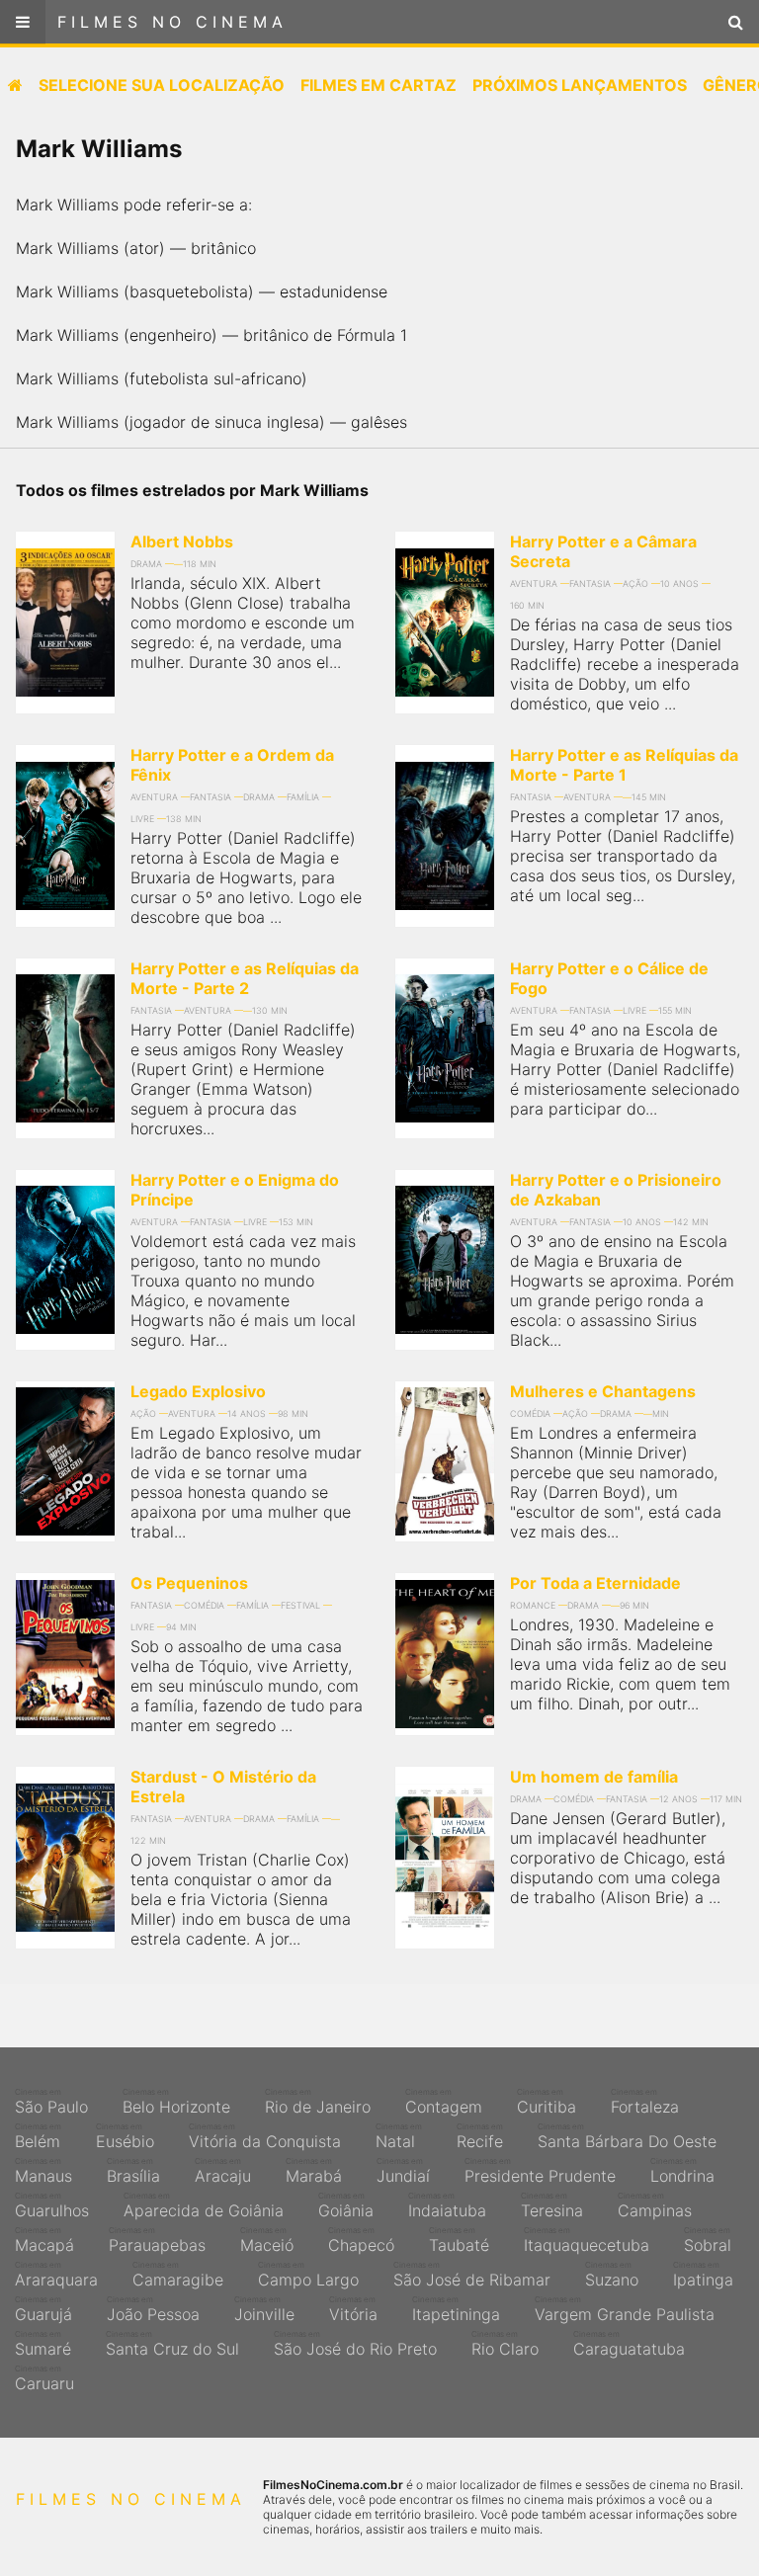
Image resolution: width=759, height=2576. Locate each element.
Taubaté (459, 2240)
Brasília (133, 2171)
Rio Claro (505, 2344)
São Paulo (51, 2102)
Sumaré (43, 2344)
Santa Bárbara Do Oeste (627, 2136)
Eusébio (125, 2136)
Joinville (264, 2309)
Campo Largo (308, 2275)
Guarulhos (52, 2205)
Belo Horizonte (176, 2102)
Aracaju (223, 2171)
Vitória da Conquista (265, 2136)
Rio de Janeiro (318, 2102)
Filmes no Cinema (172, 22)
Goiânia (346, 2205)
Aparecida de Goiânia (204, 2205)
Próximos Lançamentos (580, 85)
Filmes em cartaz (379, 85)
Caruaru (44, 2378)
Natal (399, 2136)
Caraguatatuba (629, 2344)
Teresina (552, 2205)
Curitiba (547, 2102)
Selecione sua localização (162, 85)
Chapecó (361, 2240)
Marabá (314, 2171)
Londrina (682, 2171)
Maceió (267, 2240)
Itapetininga (456, 2309)
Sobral (708, 2240)
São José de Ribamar (472, 2275)
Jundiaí (403, 2171)
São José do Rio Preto (355, 2344)
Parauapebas (157, 2240)
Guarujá (43, 2309)
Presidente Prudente (540, 2171)
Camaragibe (178, 2275)
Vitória (353, 2309)
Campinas (655, 2205)
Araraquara (56, 2275)
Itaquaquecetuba (587, 2240)
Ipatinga (703, 2275)
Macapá (44, 2240)
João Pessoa (153, 2309)
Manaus (43, 2171)
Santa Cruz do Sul (172, 2344)
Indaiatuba (447, 2205)
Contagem (444, 2102)
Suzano (612, 2275)
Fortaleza (645, 2102)
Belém (38, 2136)
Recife (480, 2136)
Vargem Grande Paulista (625, 2309)
